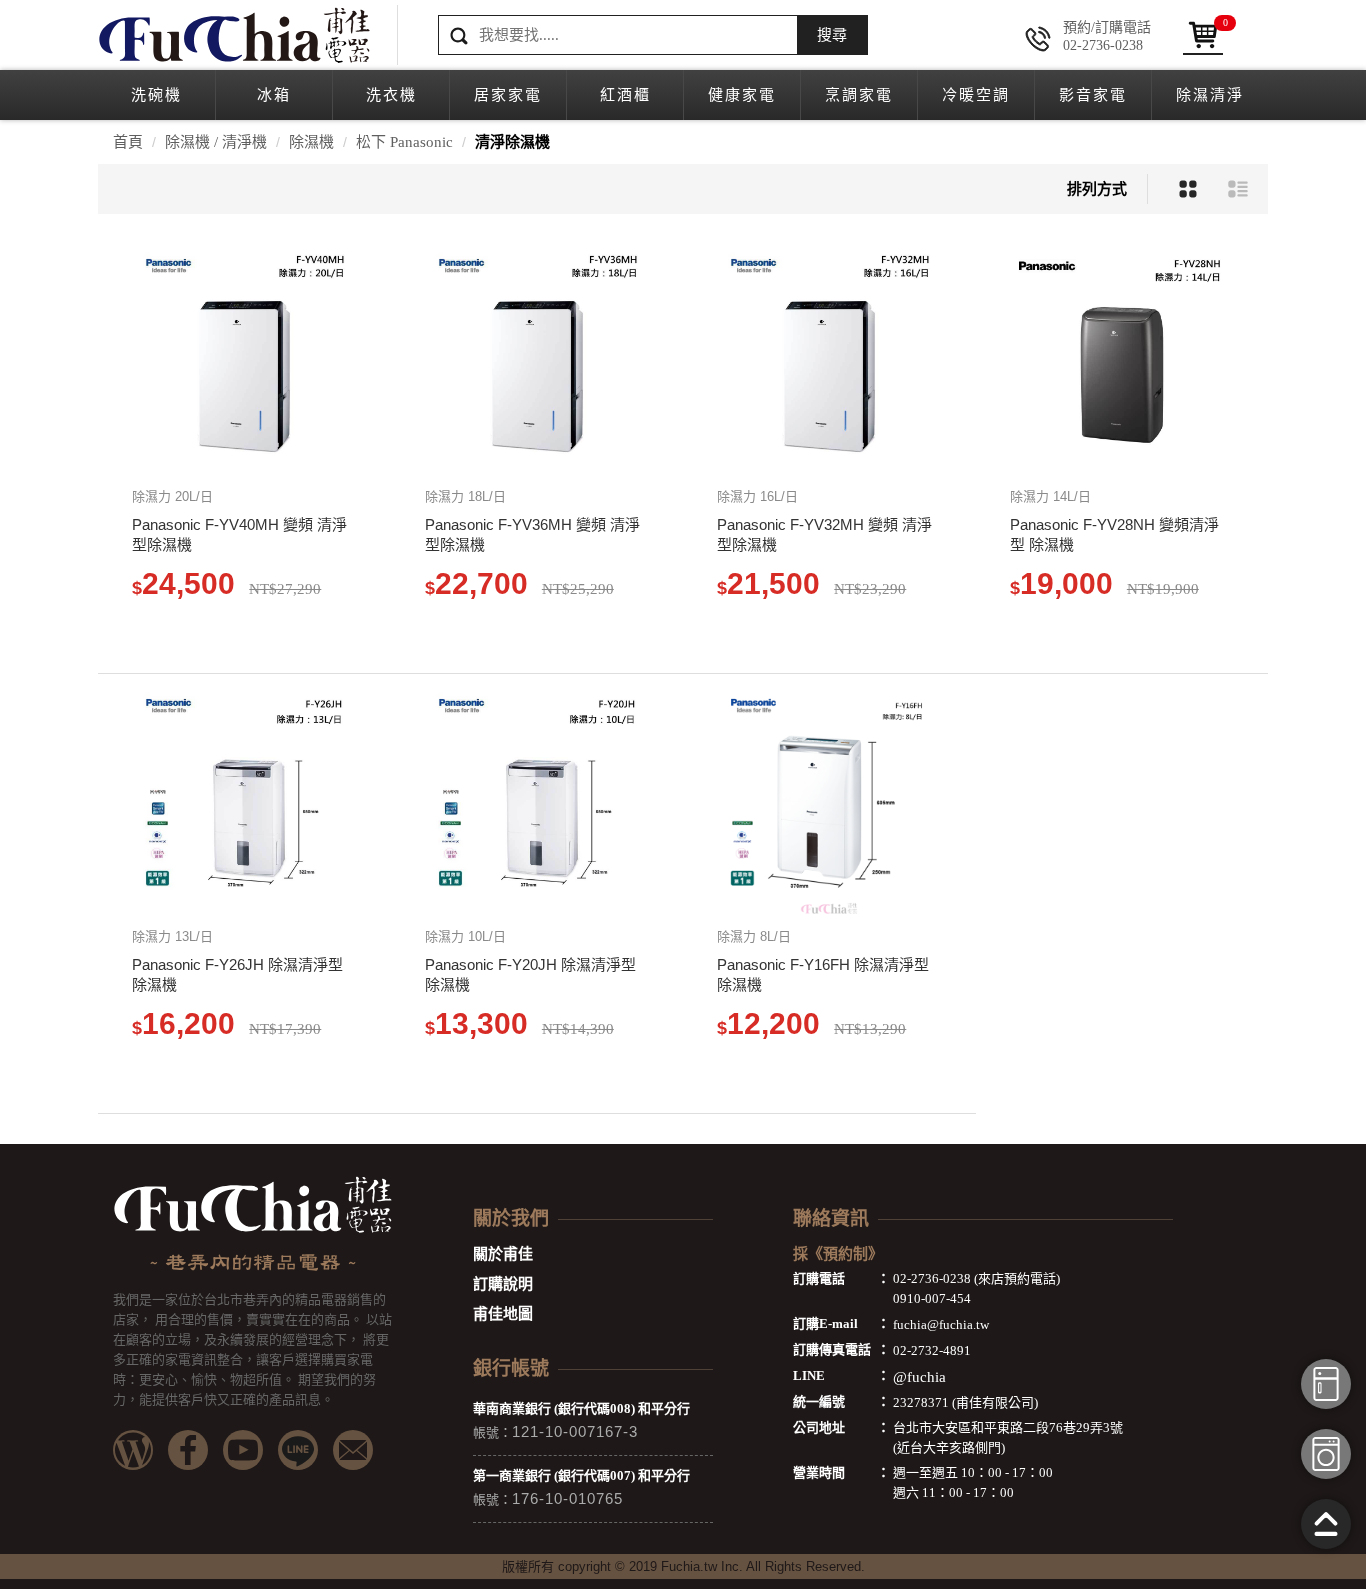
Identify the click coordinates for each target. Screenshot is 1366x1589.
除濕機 (311, 142)
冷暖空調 (976, 95)
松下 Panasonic (404, 142)
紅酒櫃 (625, 95)
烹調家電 (859, 95)
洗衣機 (391, 95)
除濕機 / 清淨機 (216, 142)
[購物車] (1203, 35)
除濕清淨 (1210, 95)
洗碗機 (156, 95)
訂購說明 (503, 1284)
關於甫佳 (503, 1254)
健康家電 (742, 95)
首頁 (128, 142)
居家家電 (508, 95)
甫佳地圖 (503, 1314)
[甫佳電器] (233, 35)
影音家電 (1093, 95)
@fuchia (919, 1377)
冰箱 (274, 95)
